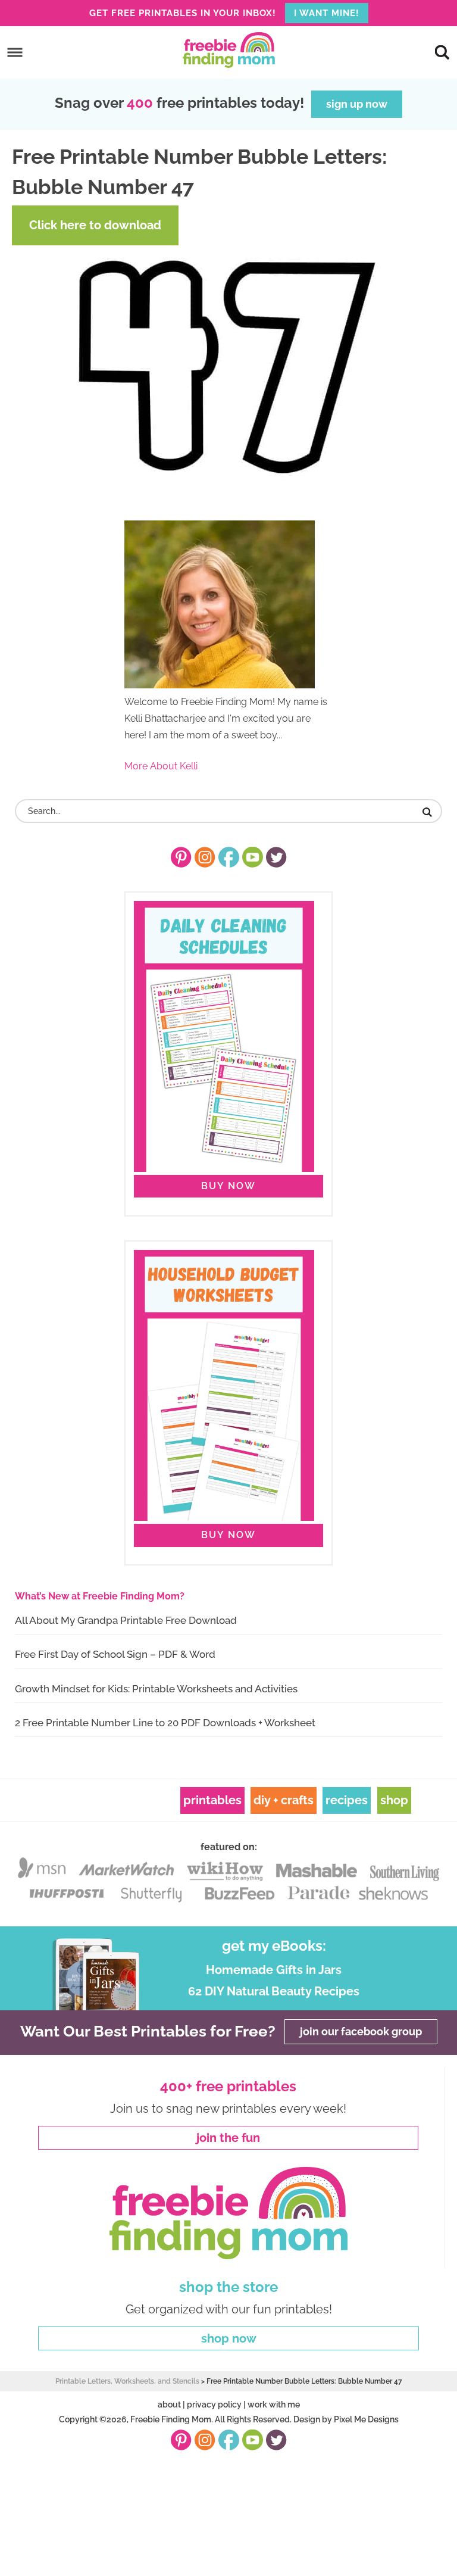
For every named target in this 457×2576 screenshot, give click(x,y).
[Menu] (15, 53)
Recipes (347, 1800)
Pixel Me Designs (366, 2419)
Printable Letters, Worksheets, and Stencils (127, 2381)
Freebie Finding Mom (228, 50)
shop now (229, 2338)
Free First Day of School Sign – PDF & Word (115, 1654)
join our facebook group (361, 2032)
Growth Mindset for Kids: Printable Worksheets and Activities (156, 1689)
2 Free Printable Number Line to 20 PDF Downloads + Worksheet (165, 1723)
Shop (394, 1800)
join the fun (228, 2138)
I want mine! (327, 13)
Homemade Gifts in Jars (274, 1970)
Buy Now (228, 1186)
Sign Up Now (357, 104)
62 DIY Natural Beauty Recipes (274, 1991)
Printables (212, 1800)
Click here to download (95, 225)
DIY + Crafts (284, 1800)
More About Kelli (161, 766)
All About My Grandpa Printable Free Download (126, 1620)
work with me (274, 2405)
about (169, 2405)
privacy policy (214, 2405)
